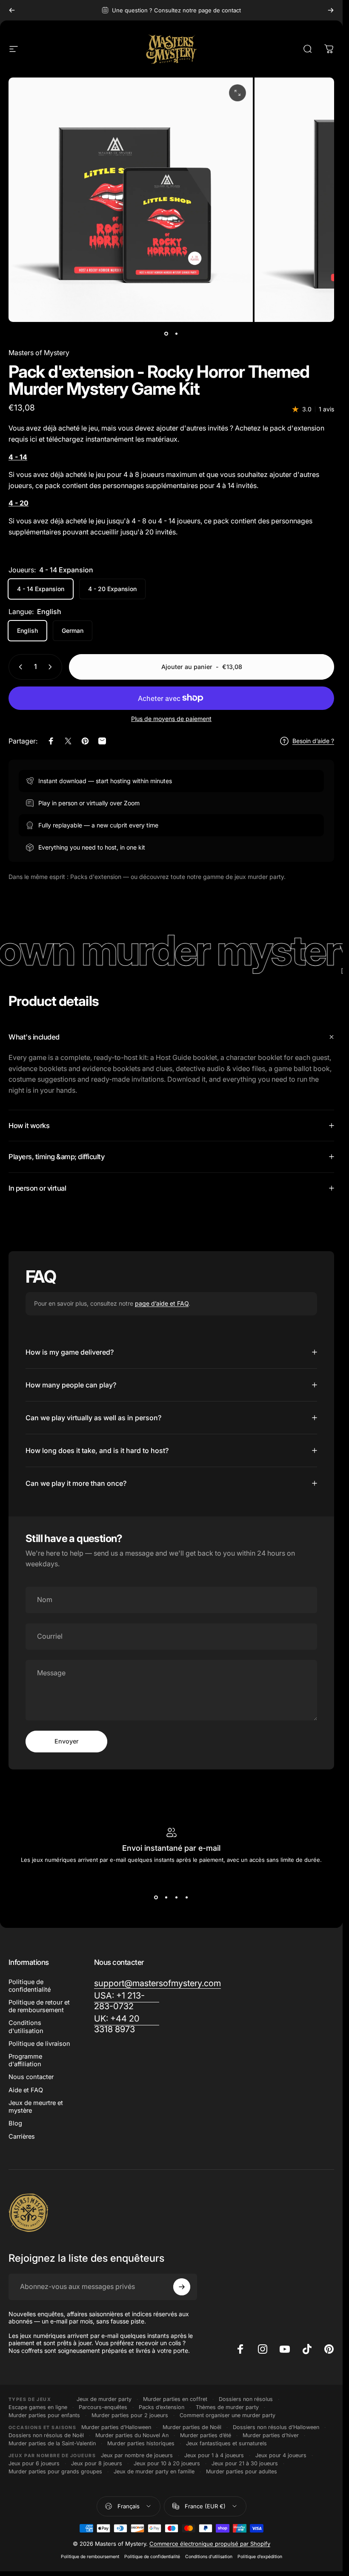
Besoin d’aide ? (313, 741)
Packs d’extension (162, 2407)
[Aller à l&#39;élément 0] (166, 334)
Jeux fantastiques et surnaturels (226, 2443)
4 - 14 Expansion (41, 589)
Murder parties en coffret (175, 2399)
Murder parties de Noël (192, 2427)
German (73, 630)
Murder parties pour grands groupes (55, 2471)
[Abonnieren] (182, 2287)
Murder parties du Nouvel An (132, 2435)
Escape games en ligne (38, 2407)
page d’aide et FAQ (162, 1303)
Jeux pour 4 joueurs (281, 2455)
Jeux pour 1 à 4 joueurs (214, 2455)
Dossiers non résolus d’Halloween (276, 2427)
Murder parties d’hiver (271, 2435)
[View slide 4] (187, 1897)
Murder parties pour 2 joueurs (130, 2415)
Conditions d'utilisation (26, 2027)
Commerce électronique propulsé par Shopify (210, 2544)
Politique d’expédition (260, 2557)
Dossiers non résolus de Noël (46, 2435)
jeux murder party (259, 877)
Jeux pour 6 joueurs (34, 2463)
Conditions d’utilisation (209, 2557)
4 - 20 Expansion (112, 589)
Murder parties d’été (206, 2435)
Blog (15, 2123)
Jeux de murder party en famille (154, 2471)
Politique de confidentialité (30, 1986)
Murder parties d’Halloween (116, 2427)
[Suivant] (331, 10)
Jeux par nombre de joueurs (137, 2455)
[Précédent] (12, 10)
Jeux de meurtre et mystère (36, 2107)
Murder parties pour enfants (44, 2415)
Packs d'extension (96, 877)
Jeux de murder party (104, 2399)
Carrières (22, 2137)
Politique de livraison (39, 2044)
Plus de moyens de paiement (171, 719)
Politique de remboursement (90, 2557)
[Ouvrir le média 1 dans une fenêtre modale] (237, 93)
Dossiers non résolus (246, 2399)
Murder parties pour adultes (242, 2471)
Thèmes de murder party (227, 2407)
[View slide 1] (156, 1897)
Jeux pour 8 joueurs (97, 2463)
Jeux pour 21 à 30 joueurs (245, 2463)
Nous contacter (31, 2077)
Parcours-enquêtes (103, 2407)
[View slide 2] (166, 1897)
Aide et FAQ (26, 2090)
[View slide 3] (177, 1897)
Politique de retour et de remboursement (39, 2006)
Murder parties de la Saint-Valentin (52, 2443)
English (27, 630)
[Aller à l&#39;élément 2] (177, 334)
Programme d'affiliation (25, 2060)
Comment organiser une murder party (227, 2415)
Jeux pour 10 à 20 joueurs (167, 2463)
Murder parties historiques (141, 2443)
